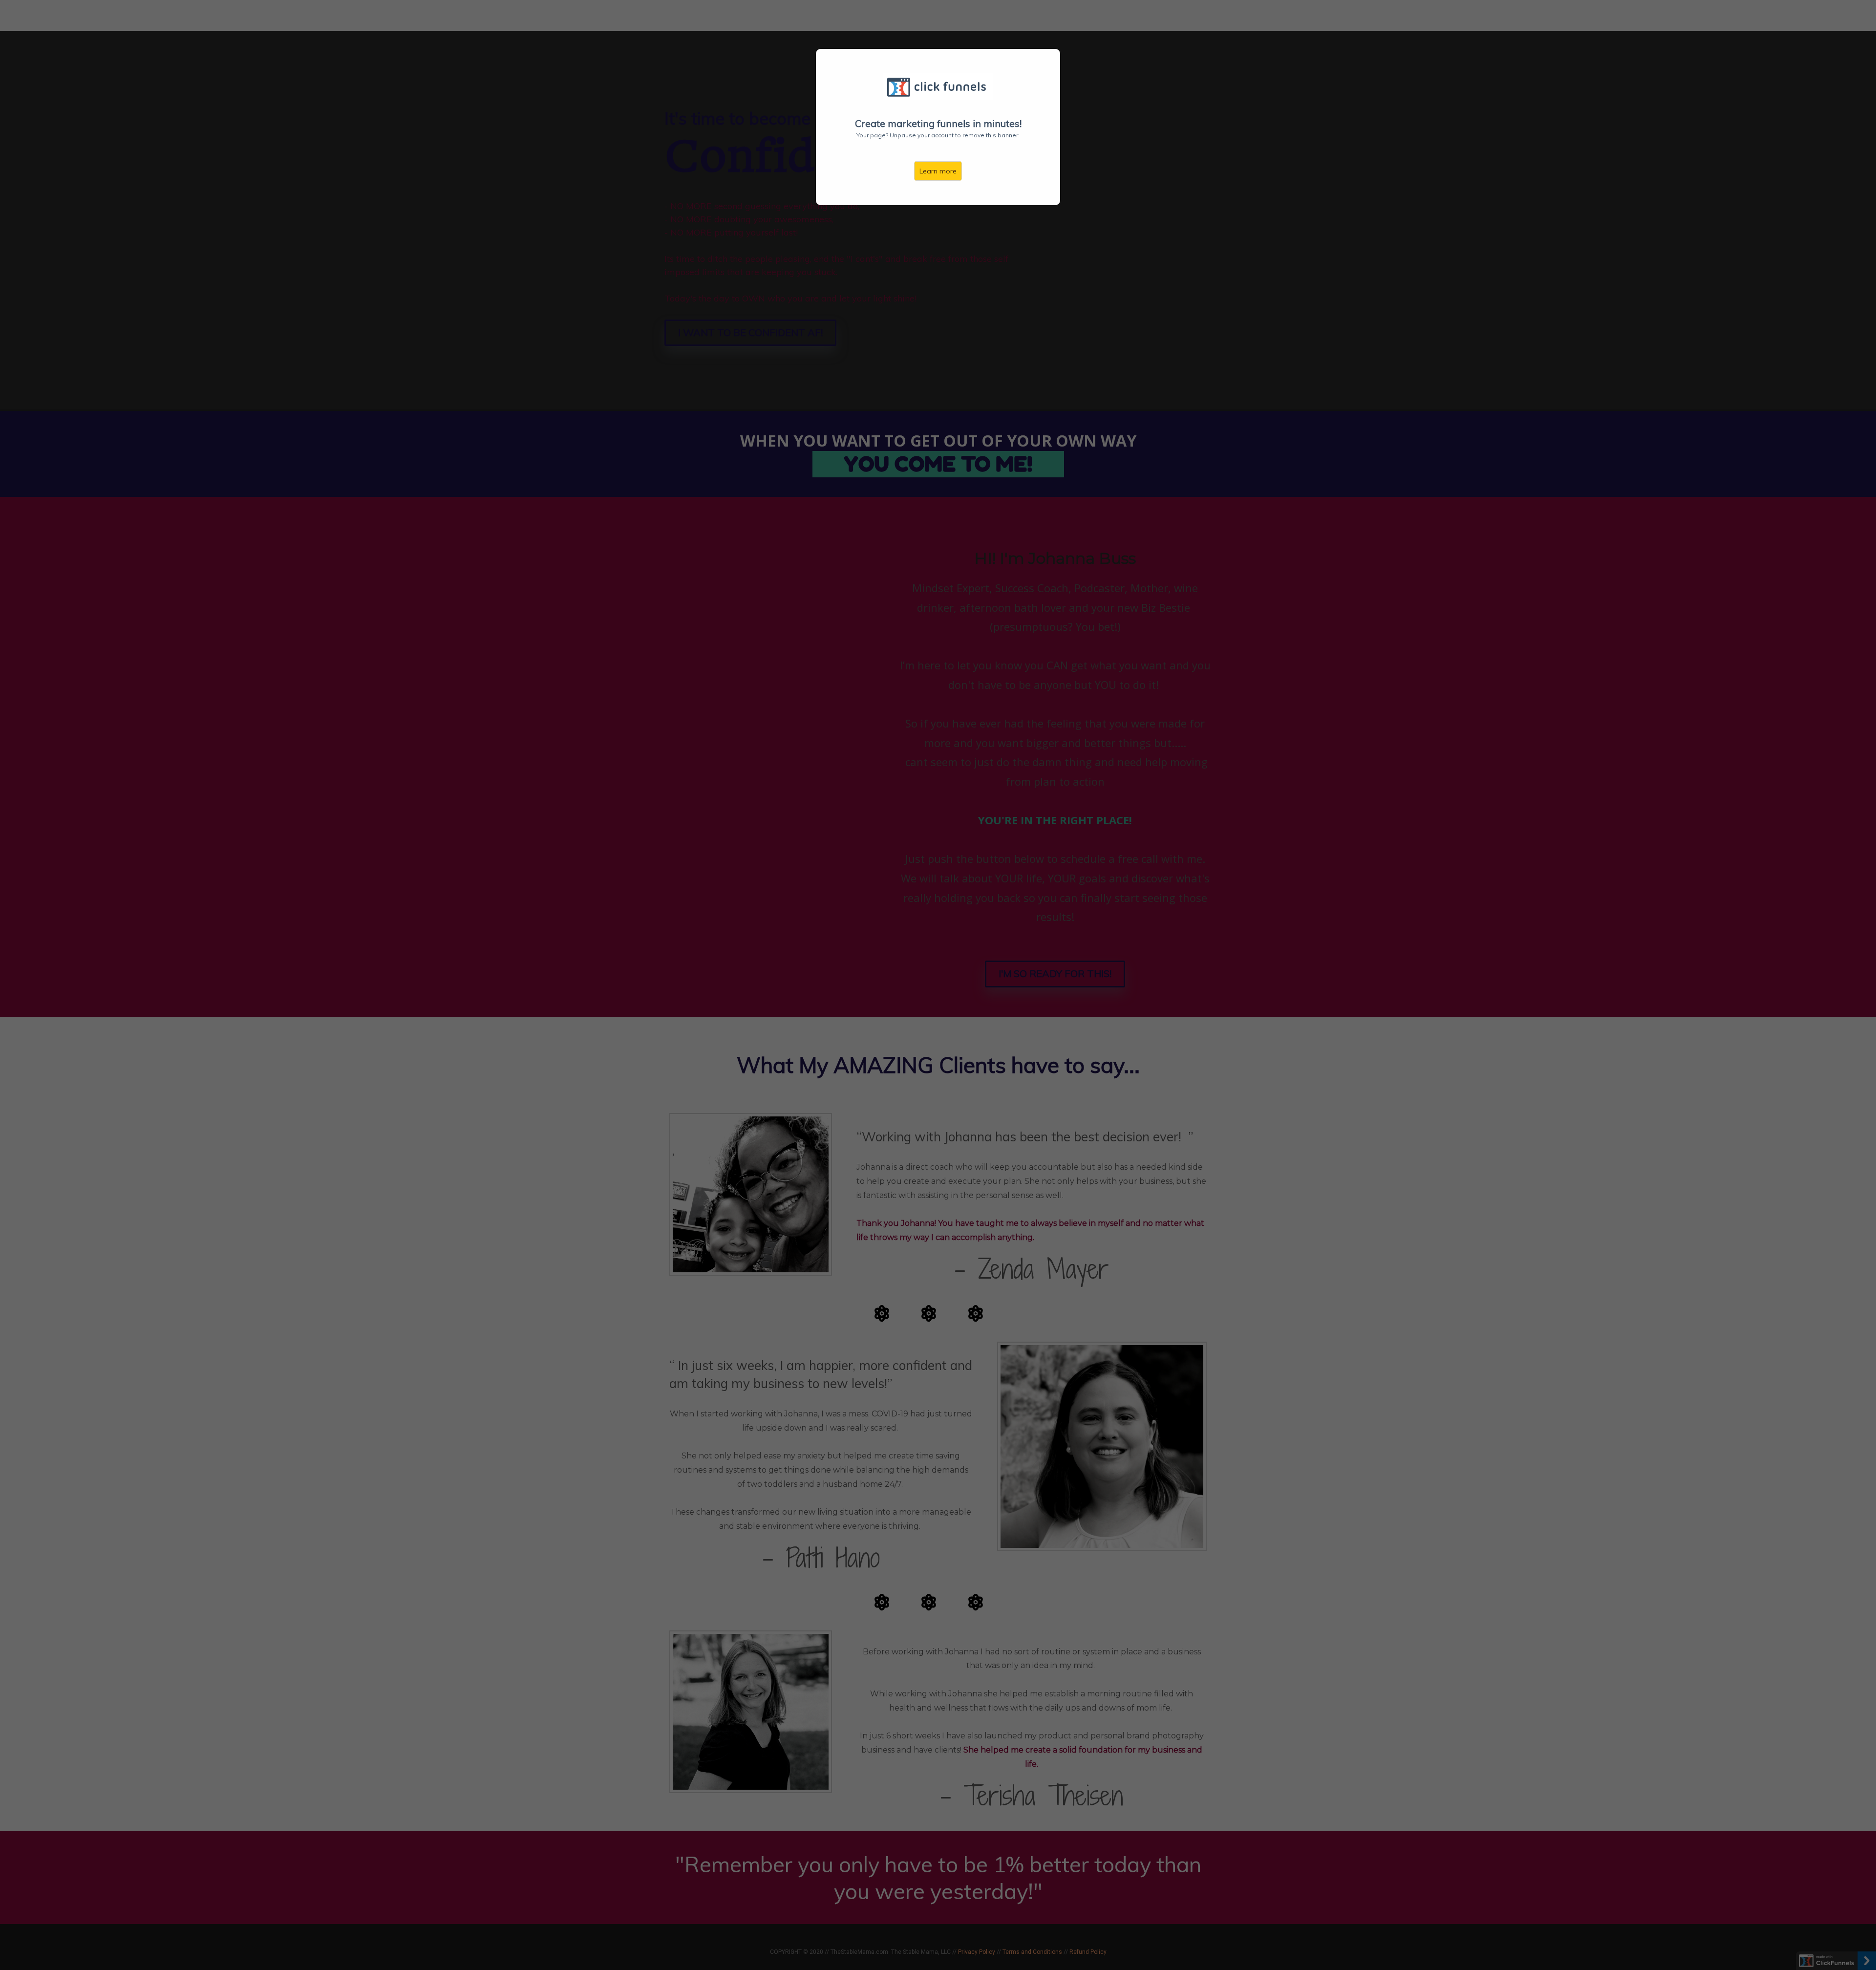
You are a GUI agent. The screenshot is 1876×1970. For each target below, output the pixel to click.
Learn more (938, 171)
